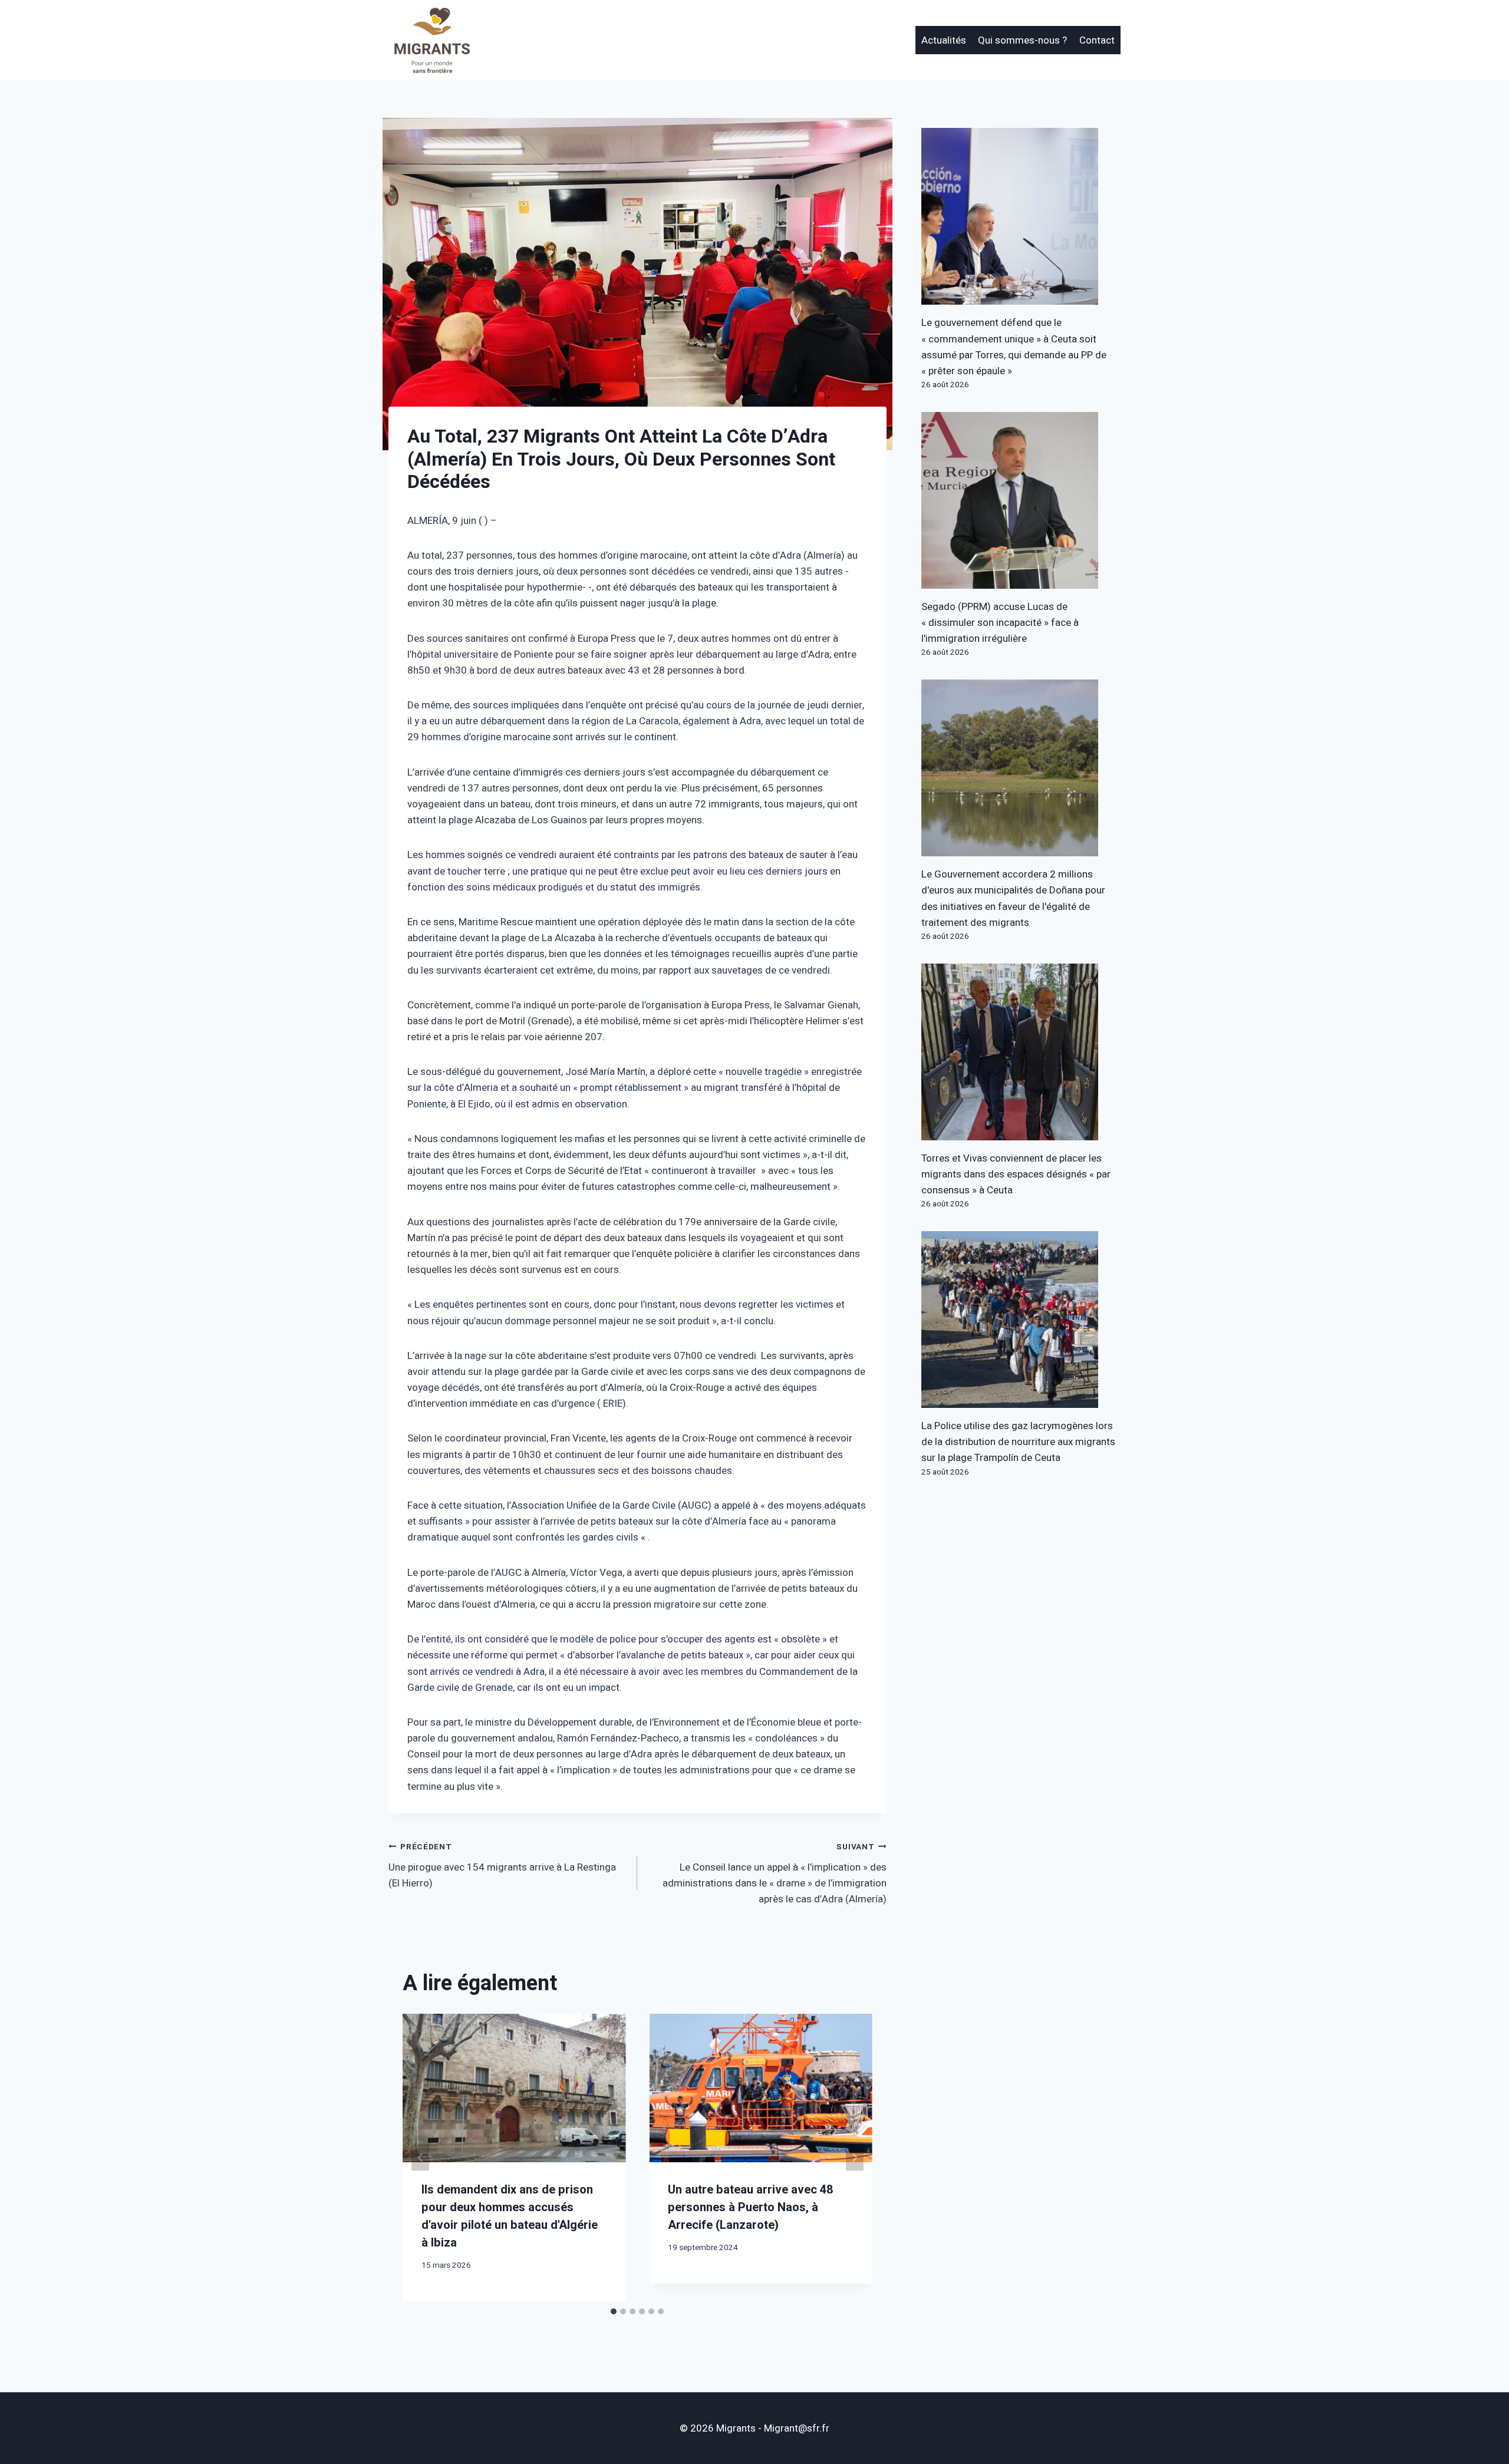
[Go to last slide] (420, 2157)
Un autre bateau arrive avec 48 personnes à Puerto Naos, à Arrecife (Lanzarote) (750, 2207)
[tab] (614, 2311)
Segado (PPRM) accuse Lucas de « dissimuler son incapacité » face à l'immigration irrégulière (1000, 623)
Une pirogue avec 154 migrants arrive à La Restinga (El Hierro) (502, 1866)
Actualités (944, 40)
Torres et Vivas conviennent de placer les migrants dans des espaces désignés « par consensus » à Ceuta (1016, 1174)
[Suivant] (855, 2157)
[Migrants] (433, 40)
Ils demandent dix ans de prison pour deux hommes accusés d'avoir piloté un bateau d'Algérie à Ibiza (510, 2216)
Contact (1097, 40)
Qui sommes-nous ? (1022, 40)
